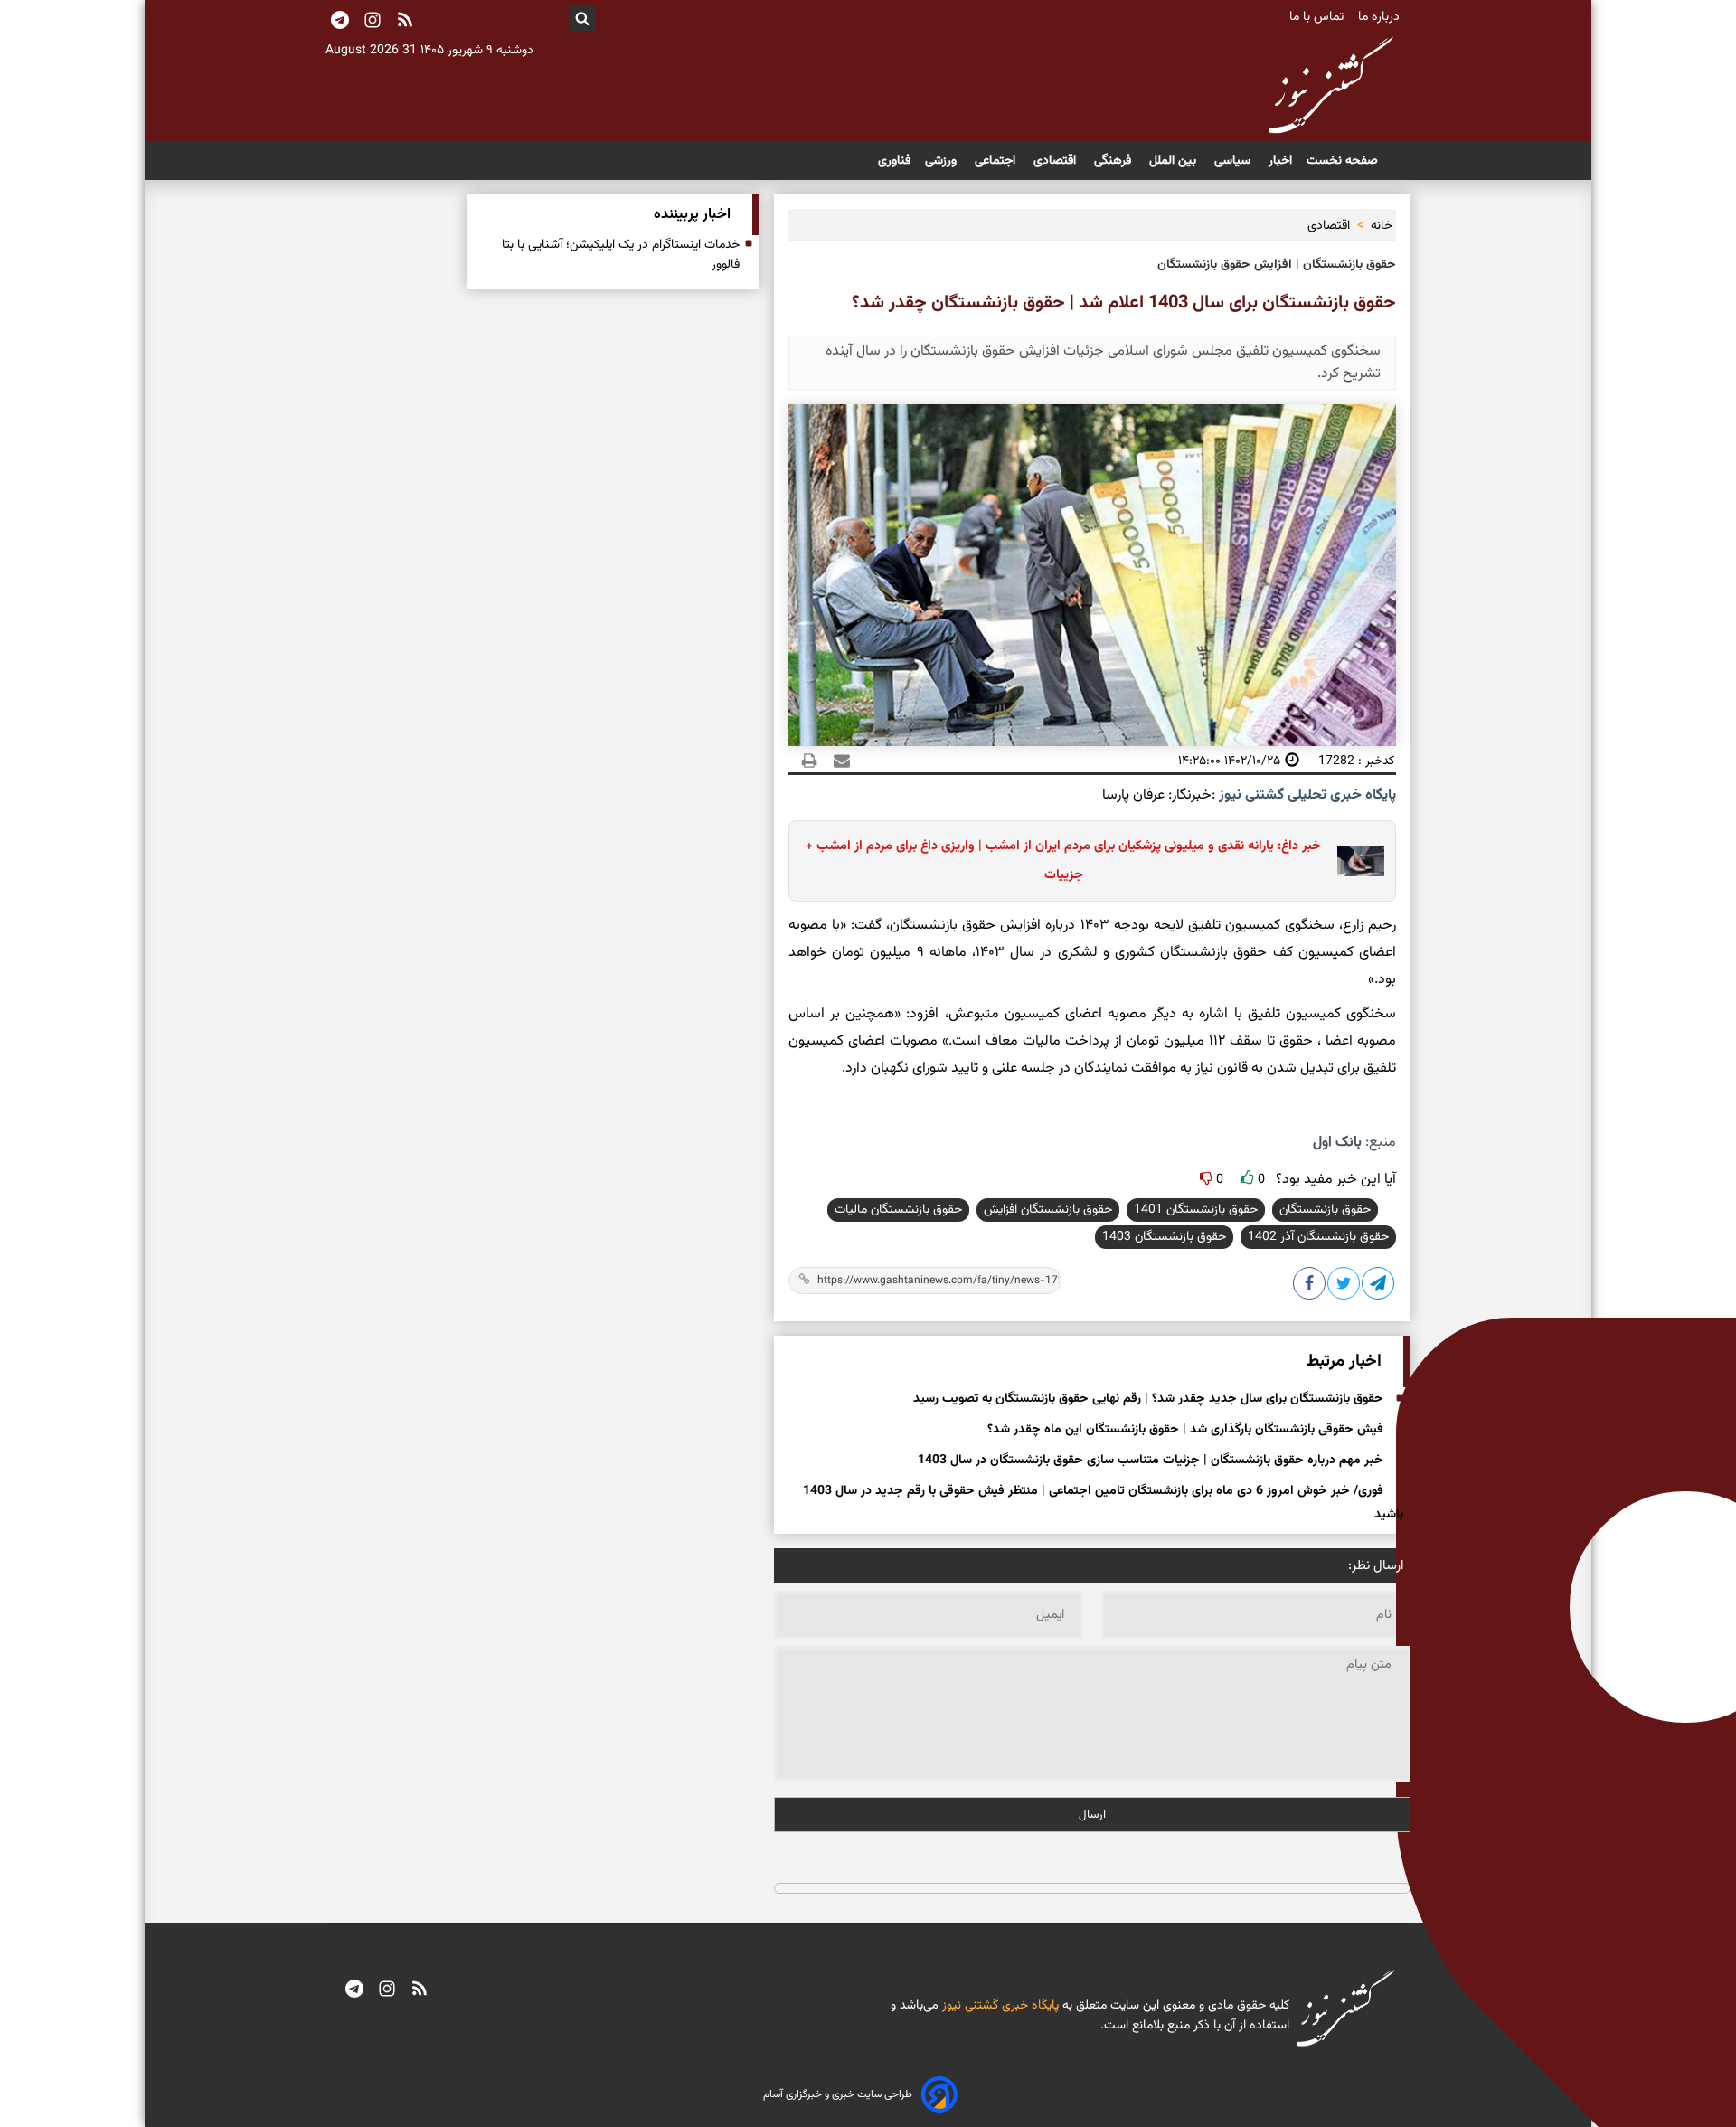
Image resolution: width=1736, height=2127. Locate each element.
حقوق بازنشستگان (1325, 1210)
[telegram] (354, 1990)
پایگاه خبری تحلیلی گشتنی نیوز (1306, 795)
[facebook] (1310, 1287)
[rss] (405, 22)
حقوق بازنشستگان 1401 (1196, 1210)
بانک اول (1337, 1143)
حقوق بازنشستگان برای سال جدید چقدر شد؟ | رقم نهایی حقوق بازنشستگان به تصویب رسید (1148, 1399)
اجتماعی (997, 161)
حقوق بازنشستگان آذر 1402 (1318, 1237)
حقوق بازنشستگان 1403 (1164, 1237)
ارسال (1092, 1815)
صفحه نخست (1342, 161)
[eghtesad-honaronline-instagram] (387, 1990)
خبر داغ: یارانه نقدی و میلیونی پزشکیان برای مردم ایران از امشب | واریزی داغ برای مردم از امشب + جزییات (1063, 860)
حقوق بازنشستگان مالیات (898, 1210)
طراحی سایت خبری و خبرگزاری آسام (838, 2094)
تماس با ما (1318, 17)
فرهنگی (1114, 161)
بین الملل (1175, 161)
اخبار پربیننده (692, 215)
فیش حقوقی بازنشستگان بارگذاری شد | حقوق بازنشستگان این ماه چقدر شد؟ (1185, 1430)
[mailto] (836, 761)
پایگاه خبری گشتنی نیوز (999, 2006)
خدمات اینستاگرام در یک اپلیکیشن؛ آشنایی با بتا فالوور (621, 255)
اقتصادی (1057, 161)
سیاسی (1234, 161)
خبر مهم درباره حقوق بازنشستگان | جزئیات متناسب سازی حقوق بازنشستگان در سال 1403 (1151, 1461)
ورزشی (943, 161)
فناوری (894, 161)
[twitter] (1344, 1287)
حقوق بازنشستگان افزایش (1048, 1210)
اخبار (1280, 161)
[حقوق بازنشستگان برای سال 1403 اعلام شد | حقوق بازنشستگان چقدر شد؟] (1379, 1287)
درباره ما (1381, 17)
